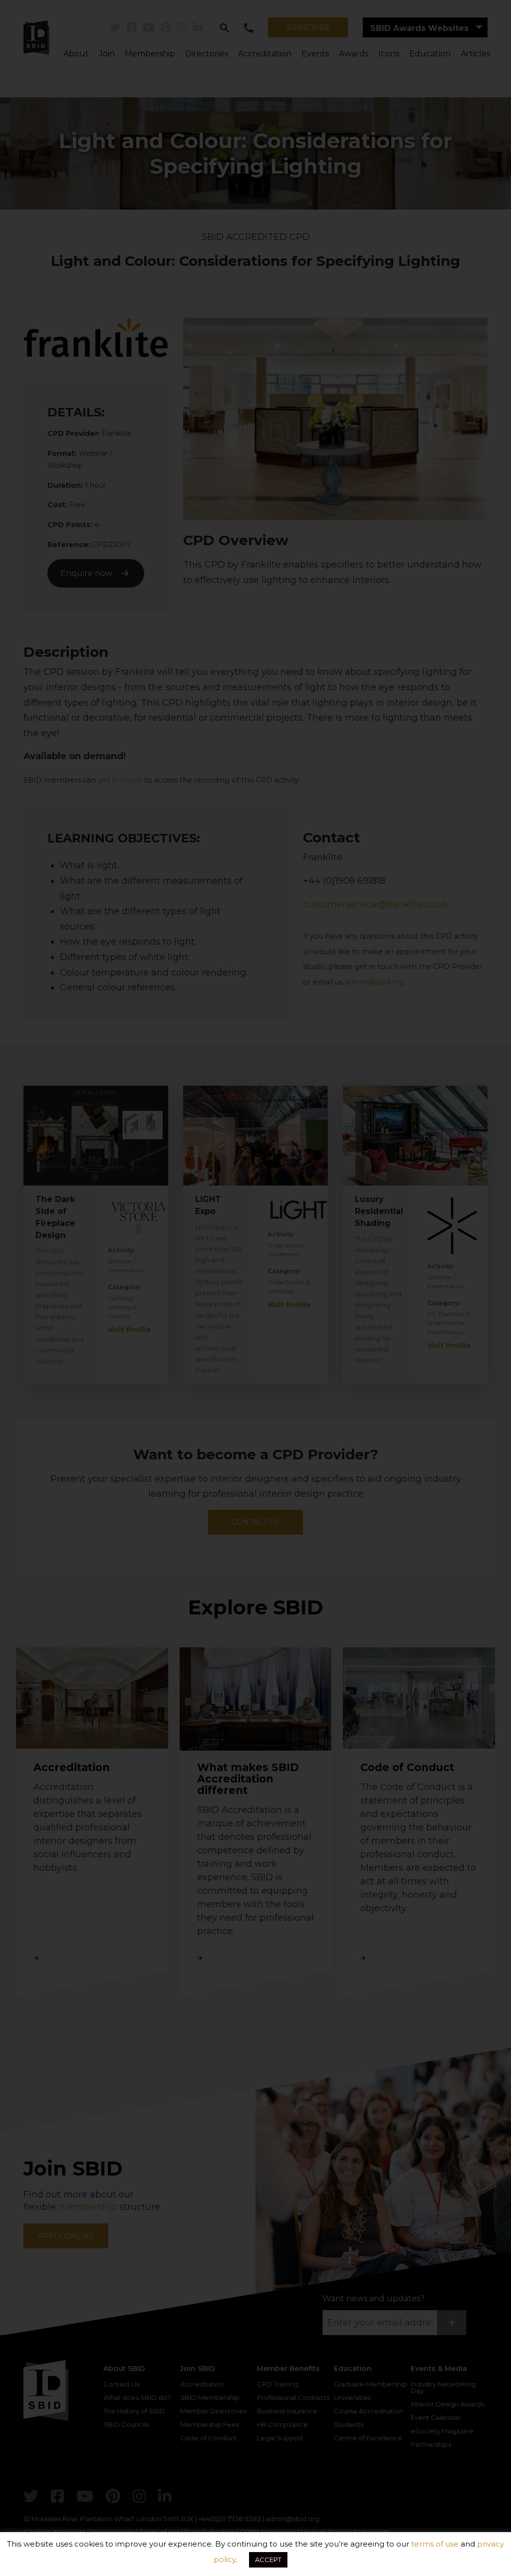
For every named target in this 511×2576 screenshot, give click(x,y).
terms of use (435, 2544)
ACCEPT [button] (268, 2560)
